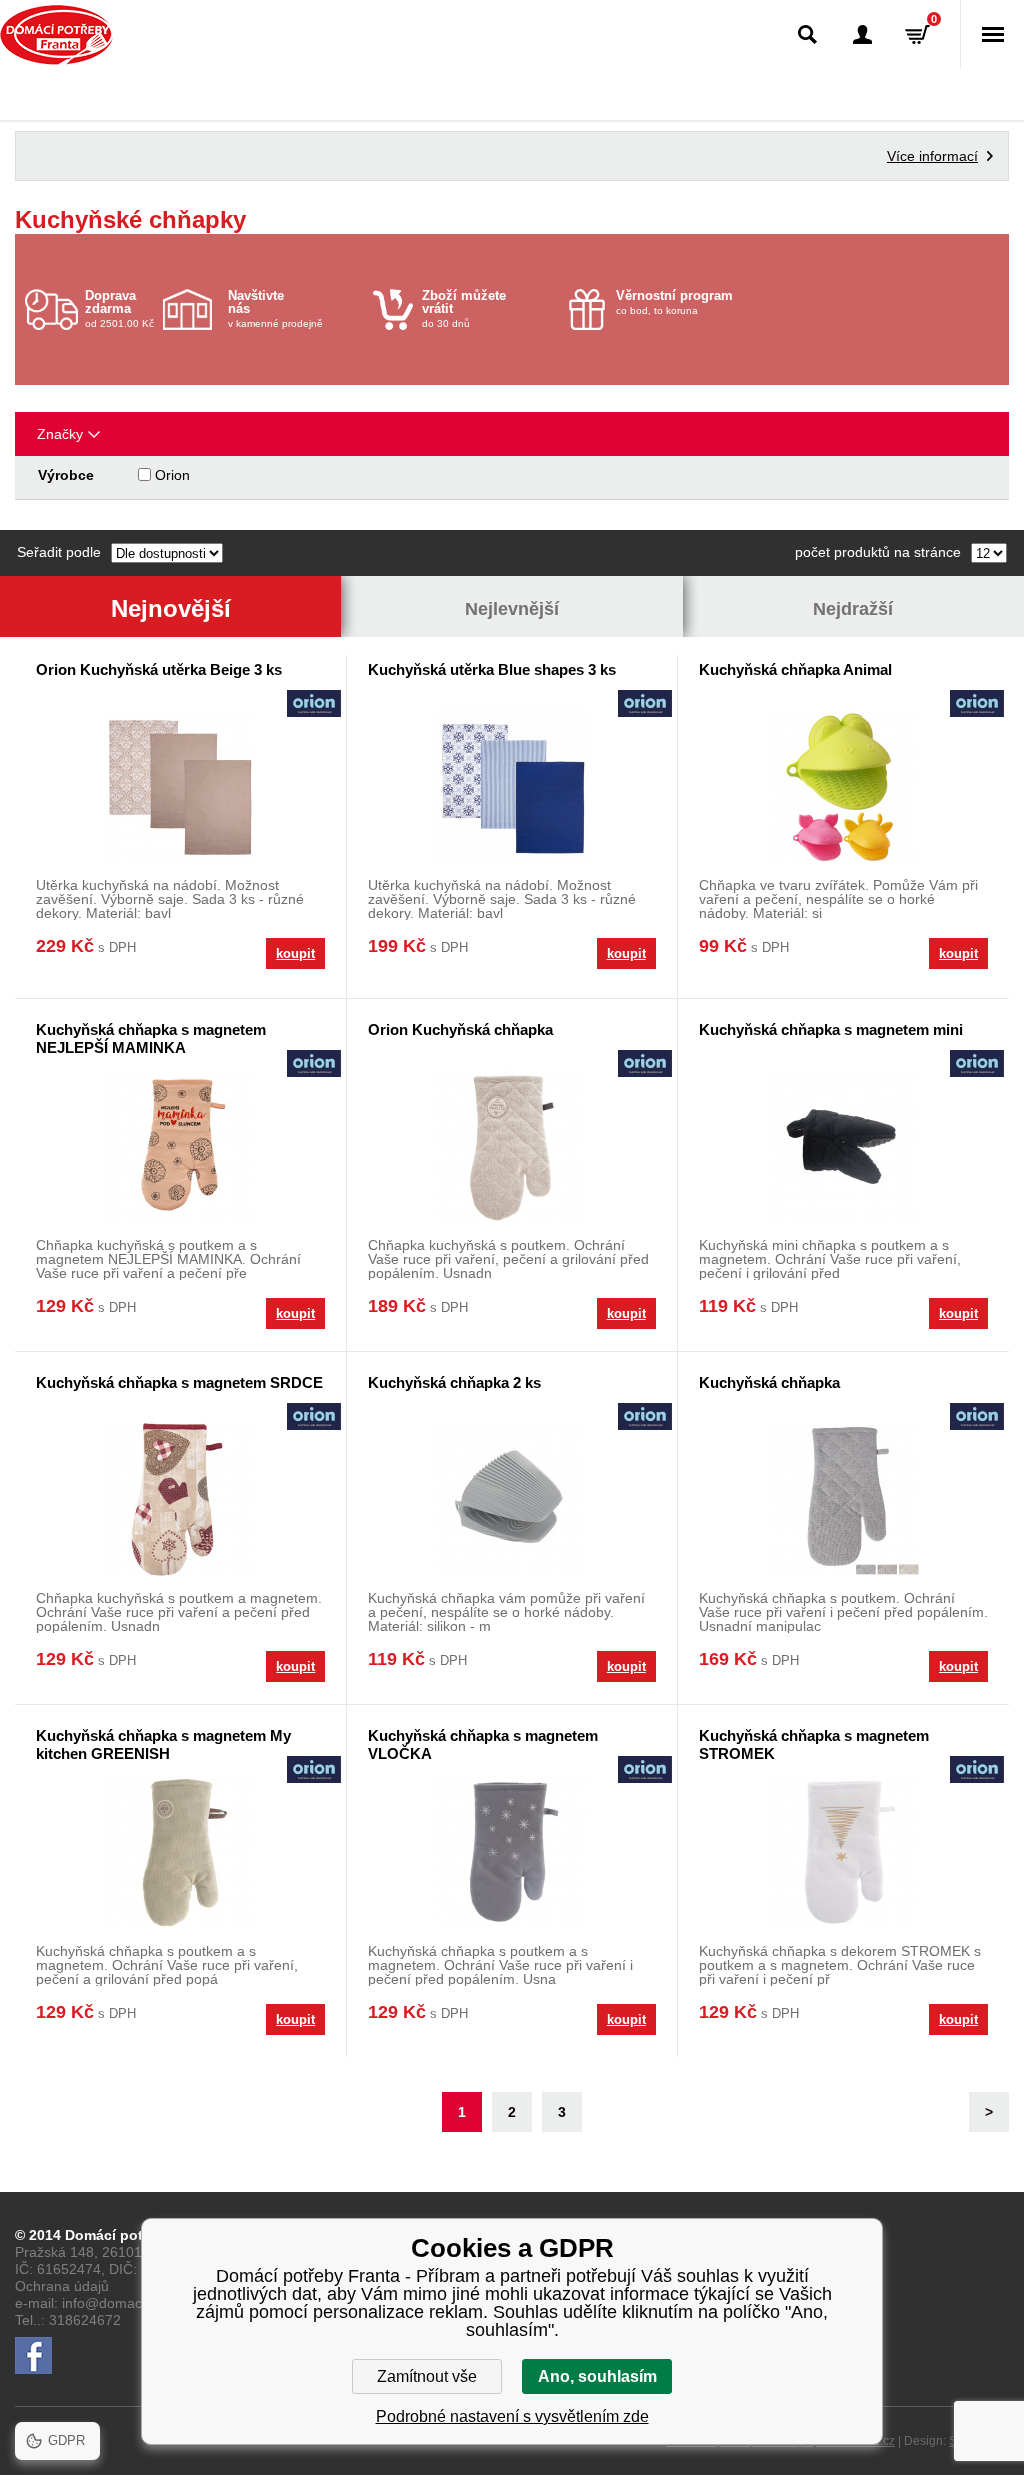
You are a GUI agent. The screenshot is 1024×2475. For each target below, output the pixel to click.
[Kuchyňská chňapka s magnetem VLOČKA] (511, 1852)
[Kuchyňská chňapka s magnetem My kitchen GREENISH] (180, 1852)
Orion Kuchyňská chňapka (460, 1029)
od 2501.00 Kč (119, 308)
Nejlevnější (512, 609)
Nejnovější (171, 608)
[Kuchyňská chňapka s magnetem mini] (843, 1146)
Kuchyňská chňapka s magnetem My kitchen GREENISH (163, 1744)
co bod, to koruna (674, 302)
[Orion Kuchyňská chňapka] (511, 1146)
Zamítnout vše (427, 2376)
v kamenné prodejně (275, 308)
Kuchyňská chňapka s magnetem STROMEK (814, 1744)
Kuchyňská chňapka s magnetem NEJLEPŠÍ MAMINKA (151, 1038)
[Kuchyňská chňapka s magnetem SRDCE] (180, 1499)
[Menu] (992, 34)
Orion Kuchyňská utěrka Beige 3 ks (159, 669)
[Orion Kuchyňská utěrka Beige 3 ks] (180, 786)
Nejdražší (853, 609)
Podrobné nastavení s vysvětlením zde (512, 2416)
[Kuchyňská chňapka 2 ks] (511, 1499)
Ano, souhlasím (597, 2376)
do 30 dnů (464, 308)
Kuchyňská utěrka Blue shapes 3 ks (492, 669)
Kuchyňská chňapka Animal (795, 669)
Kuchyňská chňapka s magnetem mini (831, 1029)
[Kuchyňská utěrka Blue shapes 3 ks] (511, 786)
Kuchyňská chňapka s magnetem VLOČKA (483, 1744)
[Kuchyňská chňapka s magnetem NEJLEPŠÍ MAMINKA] (180, 1146)
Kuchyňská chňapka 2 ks (454, 1382)
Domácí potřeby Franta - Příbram (56, 35)
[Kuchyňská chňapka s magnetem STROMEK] (843, 1852)
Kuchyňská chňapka (769, 1382)
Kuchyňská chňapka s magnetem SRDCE (179, 1382)
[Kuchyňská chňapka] (843, 1499)
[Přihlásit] (862, 34)
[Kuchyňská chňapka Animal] (843, 786)
